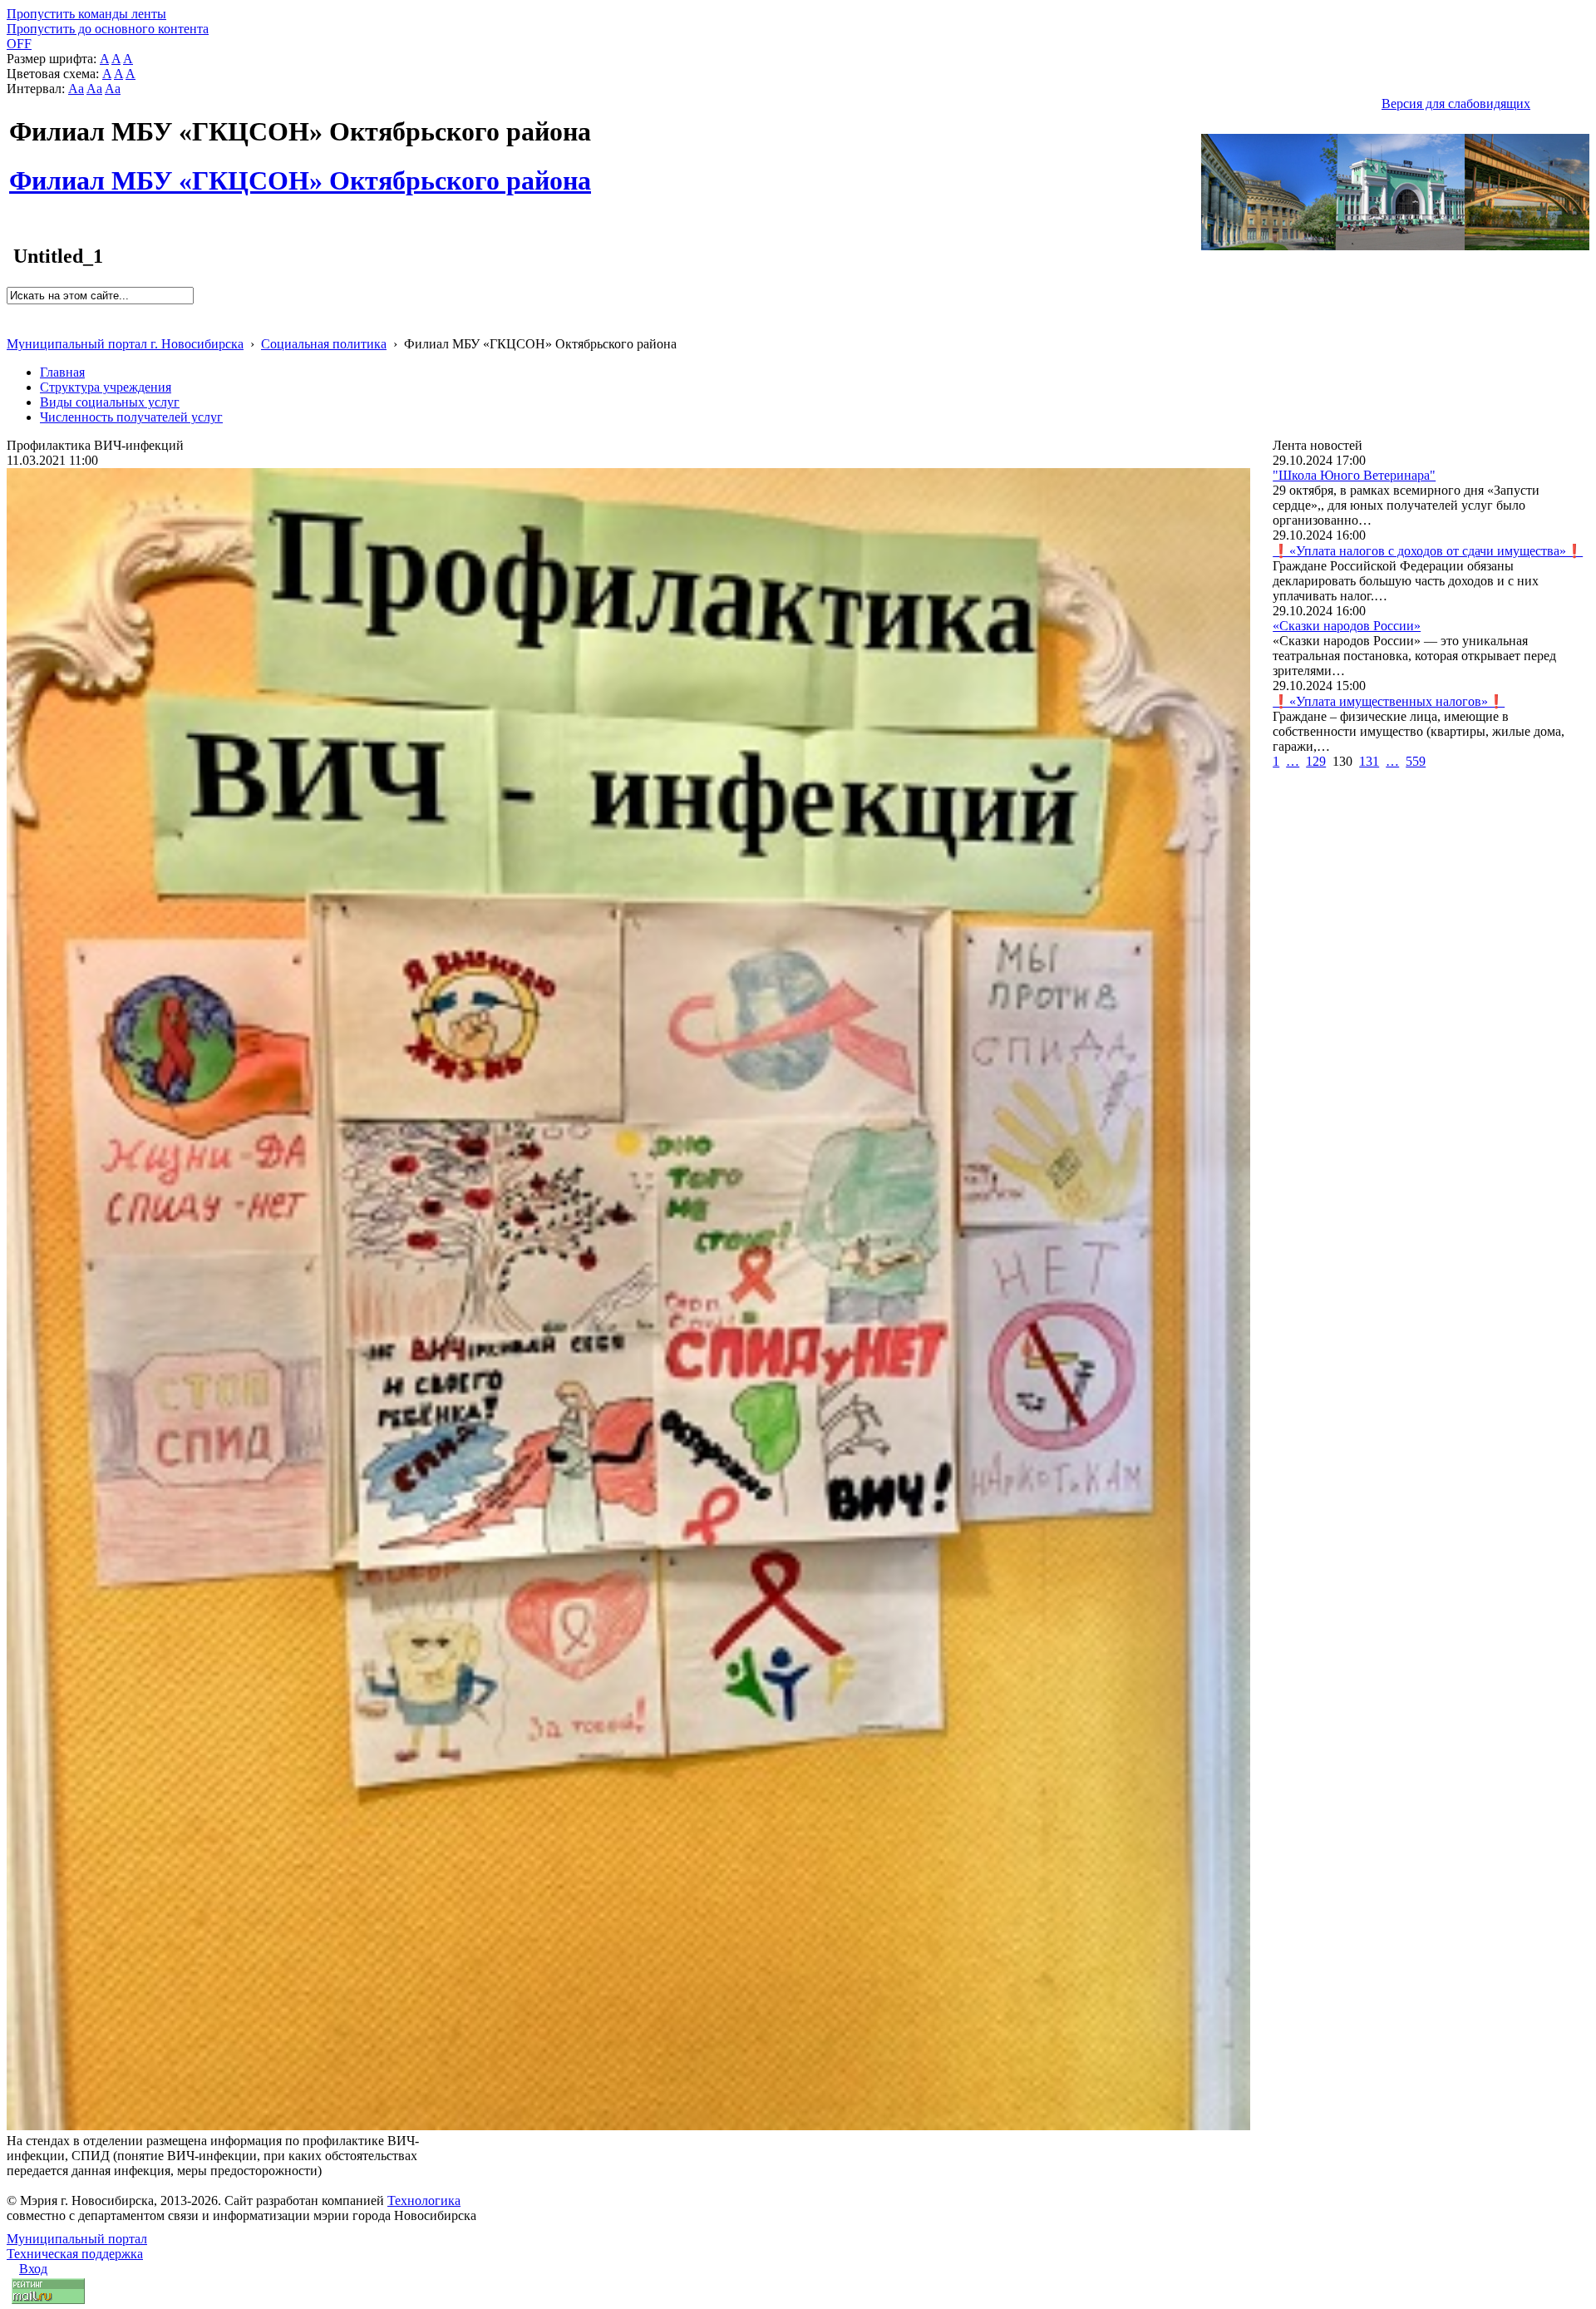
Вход (33, 2269)
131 (1369, 761)
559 (1416, 761)
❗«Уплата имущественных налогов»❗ (1389, 701)
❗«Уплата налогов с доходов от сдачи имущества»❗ (1428, 551)
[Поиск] (12, 311)
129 (1316, 761)
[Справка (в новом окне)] (14, 326)
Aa (76, 89)
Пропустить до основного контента (108, 29)
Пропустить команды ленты (86, 14)
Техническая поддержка (75, 2254)
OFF (19, 44)
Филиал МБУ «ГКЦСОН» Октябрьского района (300, 171)
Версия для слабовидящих (1456, 104)
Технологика (424, 2200)
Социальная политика (324, 344)
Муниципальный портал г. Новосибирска (125, 344)
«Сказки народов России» (1347, 626)
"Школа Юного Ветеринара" (1354, 475)
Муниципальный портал (77, 2239)
